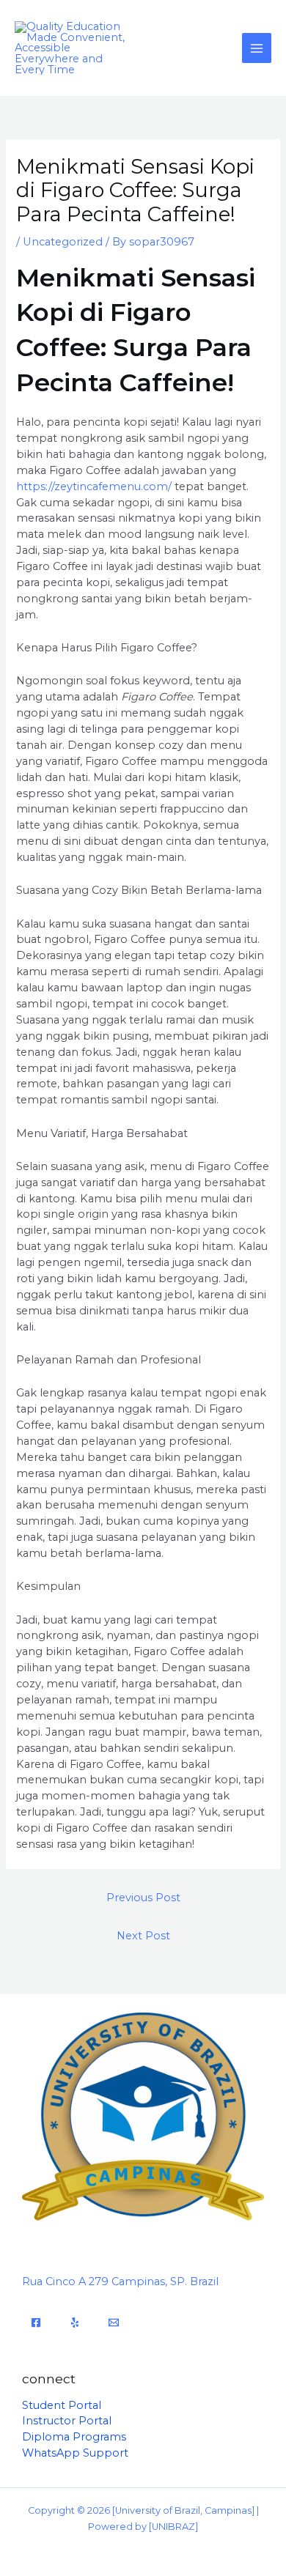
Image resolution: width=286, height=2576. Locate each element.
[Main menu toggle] (257, 48)
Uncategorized (63, 242)
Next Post (143, 1936)
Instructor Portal (67, 2421)
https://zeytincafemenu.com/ (94, 486)
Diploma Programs (74, 2437)
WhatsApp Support (75, 2453)
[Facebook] (36, 2323)
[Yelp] (75, 2323)
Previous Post (143, 1898)
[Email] (114, 2323)
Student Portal (62, 2405)
